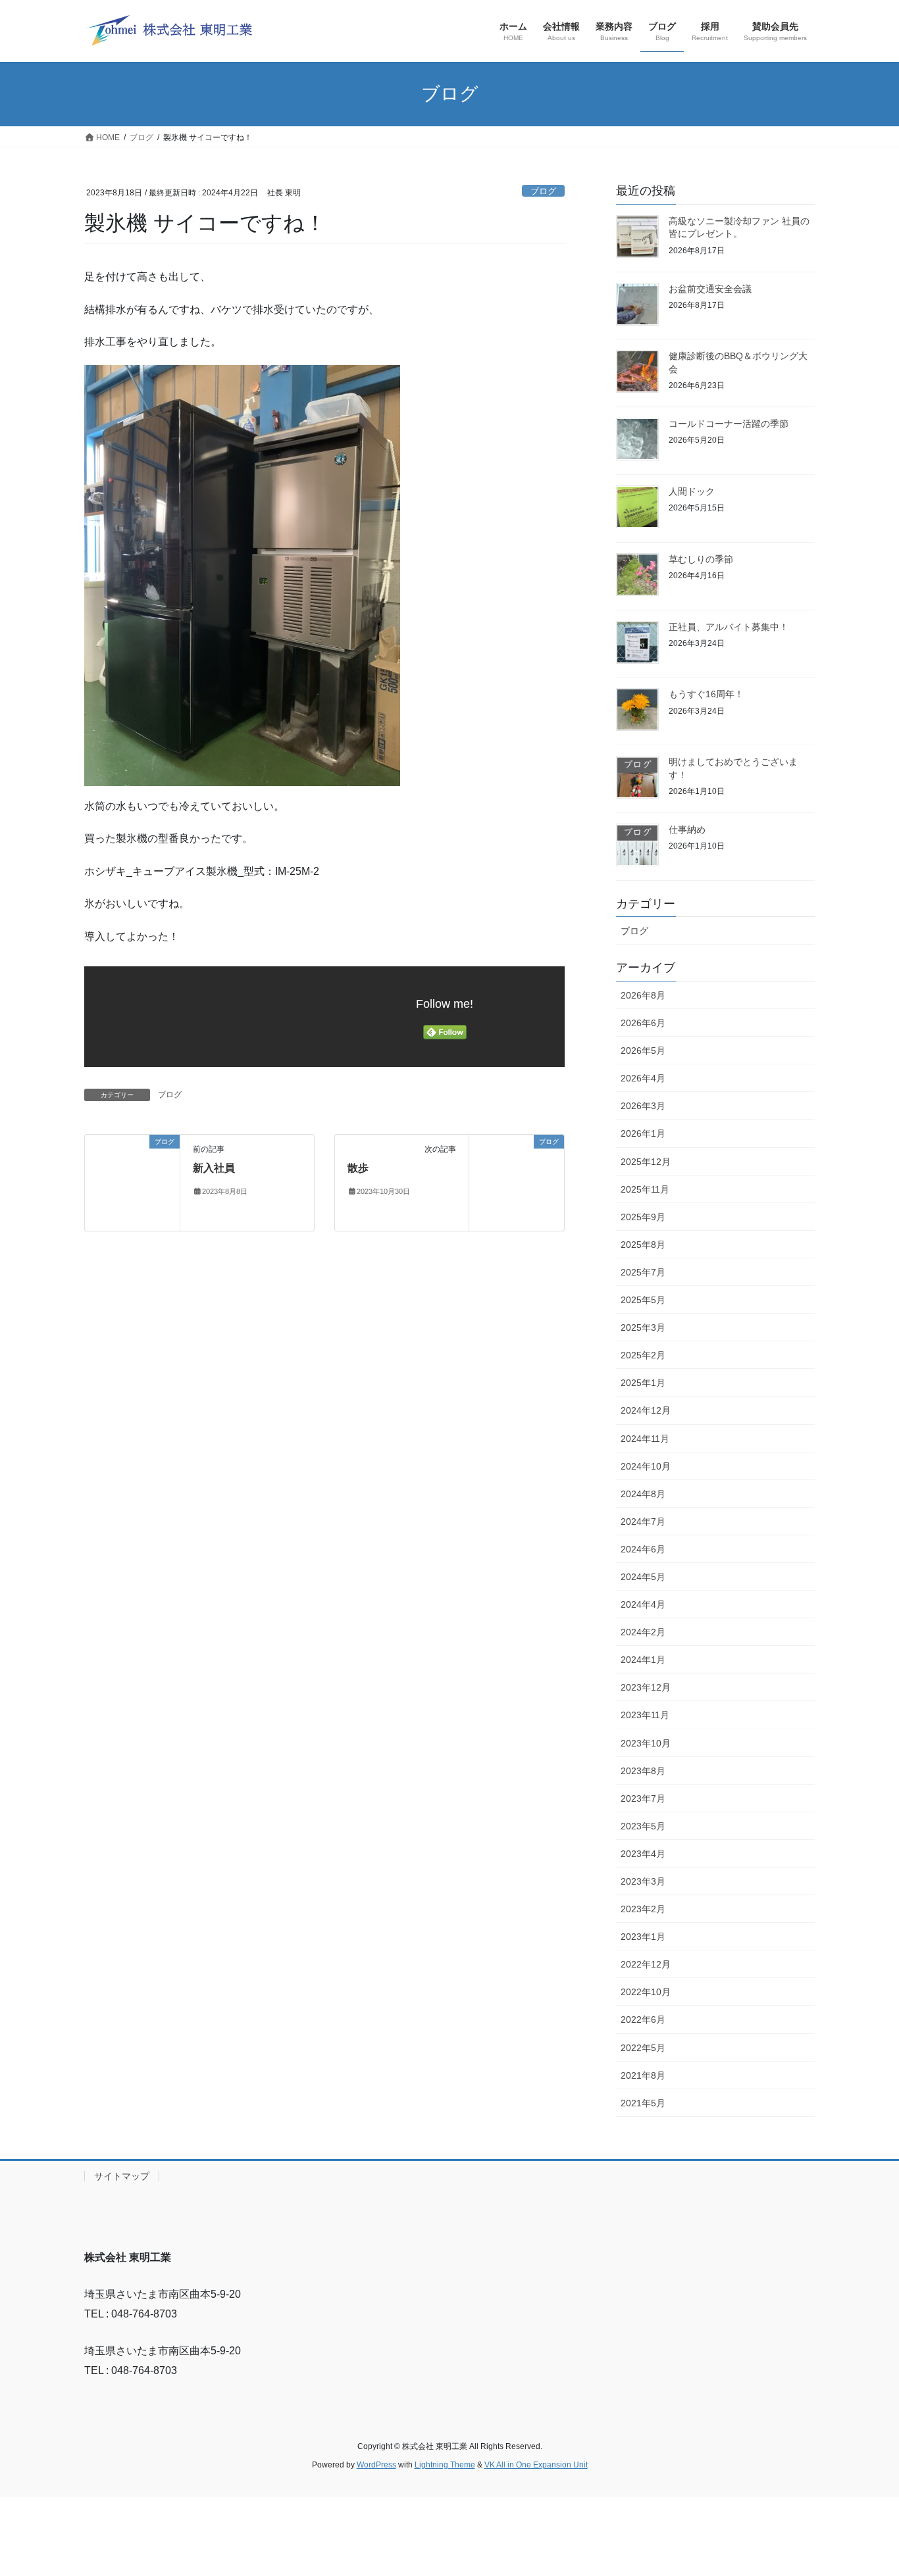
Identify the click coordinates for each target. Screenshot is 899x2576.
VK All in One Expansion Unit (536, 2465)
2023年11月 (645, 1715)
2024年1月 (643, 1660)
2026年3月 (643, 1106)
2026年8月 (643, 995)
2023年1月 (643, 1937)
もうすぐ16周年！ (706, 694)
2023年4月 (643, 1854)
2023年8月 (643, 1771)
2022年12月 (646, 1964)
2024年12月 (646, 1410)
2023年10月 (646, 1743)
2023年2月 (643, 1909)
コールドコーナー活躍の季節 (729, 424)
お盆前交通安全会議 (710, 289)
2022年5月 (643, 2048)
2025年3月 (643, 1327)
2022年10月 (646, 1992)
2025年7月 (643, 1272)
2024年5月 (643, 1577)
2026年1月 (643, 1133)
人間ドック (692, 491)
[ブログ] (132, 1163)
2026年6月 (643, 1023)
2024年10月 (646, 1466)
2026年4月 (643, 1078)
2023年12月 (646, 1687)
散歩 (358, 1168)
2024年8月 (643, 1494)
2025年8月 (643, 1245)
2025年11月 (645, 1189)
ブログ (543, 191)
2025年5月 (643, 1300)
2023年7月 (643, 1798)
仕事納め (687, 830)
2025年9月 (643, 1217)
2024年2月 (643, 1632)
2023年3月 (643, 1881)
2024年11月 (645, 1439)
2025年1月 (643, 1383)
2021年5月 (643, 2103)
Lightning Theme (445, 2465)
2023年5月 (643, 1826)
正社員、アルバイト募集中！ (729, 627)
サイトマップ (122, 2176)
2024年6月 (643, 1549)
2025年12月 (646, 1162)
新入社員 (214, 1168)
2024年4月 (643, 1604)
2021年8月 (643, 2075)
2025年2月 (643, 1355)
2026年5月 (643, 1051)
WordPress (376, 2465)
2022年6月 (643, 2019)
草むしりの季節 (701, 559)
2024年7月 (643, 1522)
